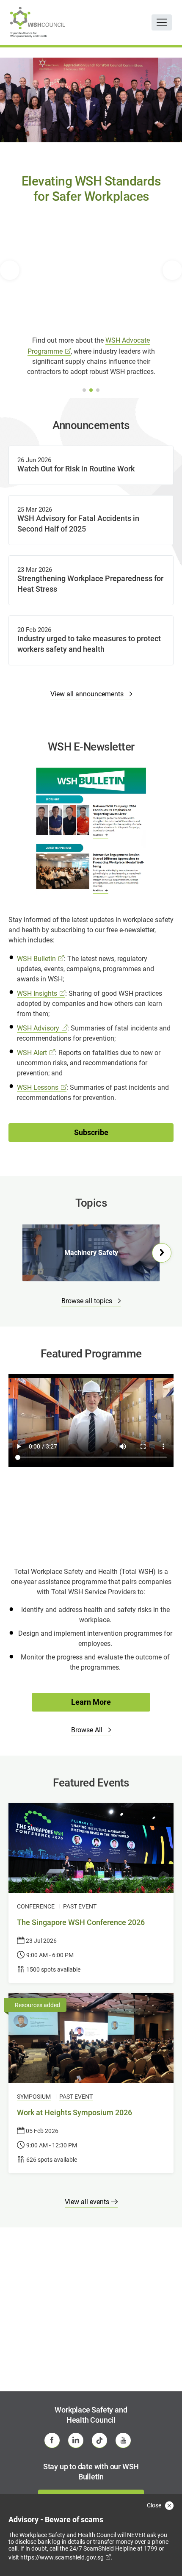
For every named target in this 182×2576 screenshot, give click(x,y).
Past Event (80, 1906)
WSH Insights (37, 993)
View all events (88, 2202)
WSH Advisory (38, 1028)
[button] (10, 270)
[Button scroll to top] (164, 2553)
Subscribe (91, 1132)
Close (155, 2505)
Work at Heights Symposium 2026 (74, 2112)
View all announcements (88, 694)
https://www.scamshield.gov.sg (62, 2557)
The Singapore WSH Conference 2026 (81, 1922)
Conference (36, 1906)
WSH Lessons (38, 1087)
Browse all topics (88, 1301)
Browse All (88, 1730)
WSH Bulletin (36, 959)
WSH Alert (32, 1053)
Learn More (91, 1702)
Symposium (34, 2097)
